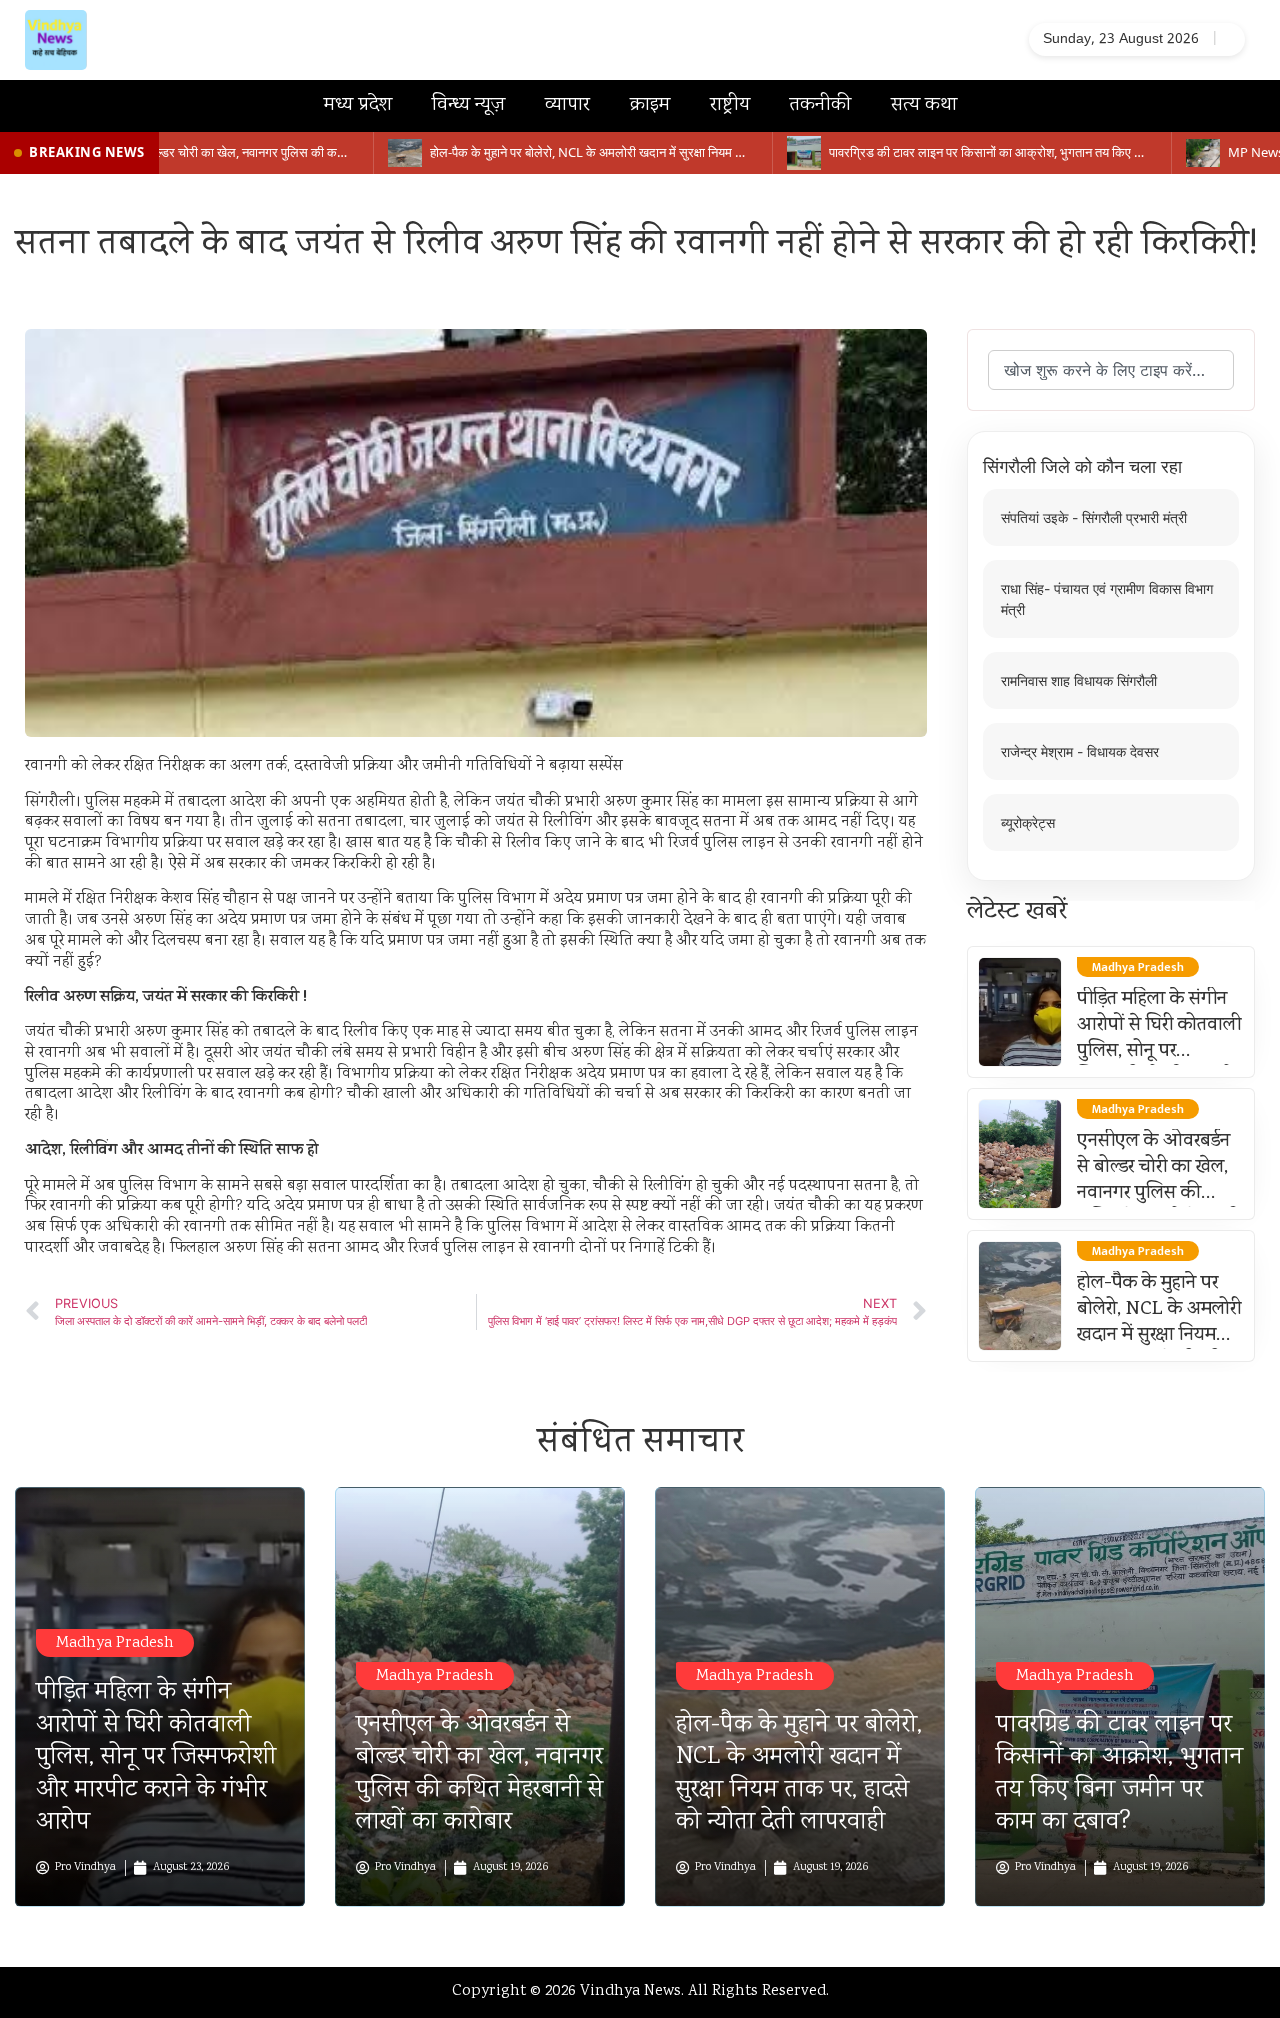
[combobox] (1111, 370)
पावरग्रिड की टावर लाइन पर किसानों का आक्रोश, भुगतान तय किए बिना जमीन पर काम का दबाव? (1119, 1774)
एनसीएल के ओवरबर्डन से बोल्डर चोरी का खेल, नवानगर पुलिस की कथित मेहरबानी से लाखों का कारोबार (1159, 1194)
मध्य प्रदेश (358, 105)
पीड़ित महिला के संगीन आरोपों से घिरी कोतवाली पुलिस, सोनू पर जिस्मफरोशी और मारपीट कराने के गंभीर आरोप (1160, 1052)
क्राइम (650, 105)
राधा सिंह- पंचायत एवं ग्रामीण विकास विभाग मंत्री (1107, 599)
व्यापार (567, 105)
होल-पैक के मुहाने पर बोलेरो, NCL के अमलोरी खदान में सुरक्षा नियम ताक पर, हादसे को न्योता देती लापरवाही (1159, 1336)
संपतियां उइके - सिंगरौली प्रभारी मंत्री (1094, 517)
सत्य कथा (924, 105)
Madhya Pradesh (115, 1643)
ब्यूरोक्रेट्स (1028, 822)
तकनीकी (820, 105)
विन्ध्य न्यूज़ (468, 105)
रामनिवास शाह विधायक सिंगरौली (1079, 680)
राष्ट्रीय (730, 105)
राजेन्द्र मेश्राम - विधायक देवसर (1080, 751)
